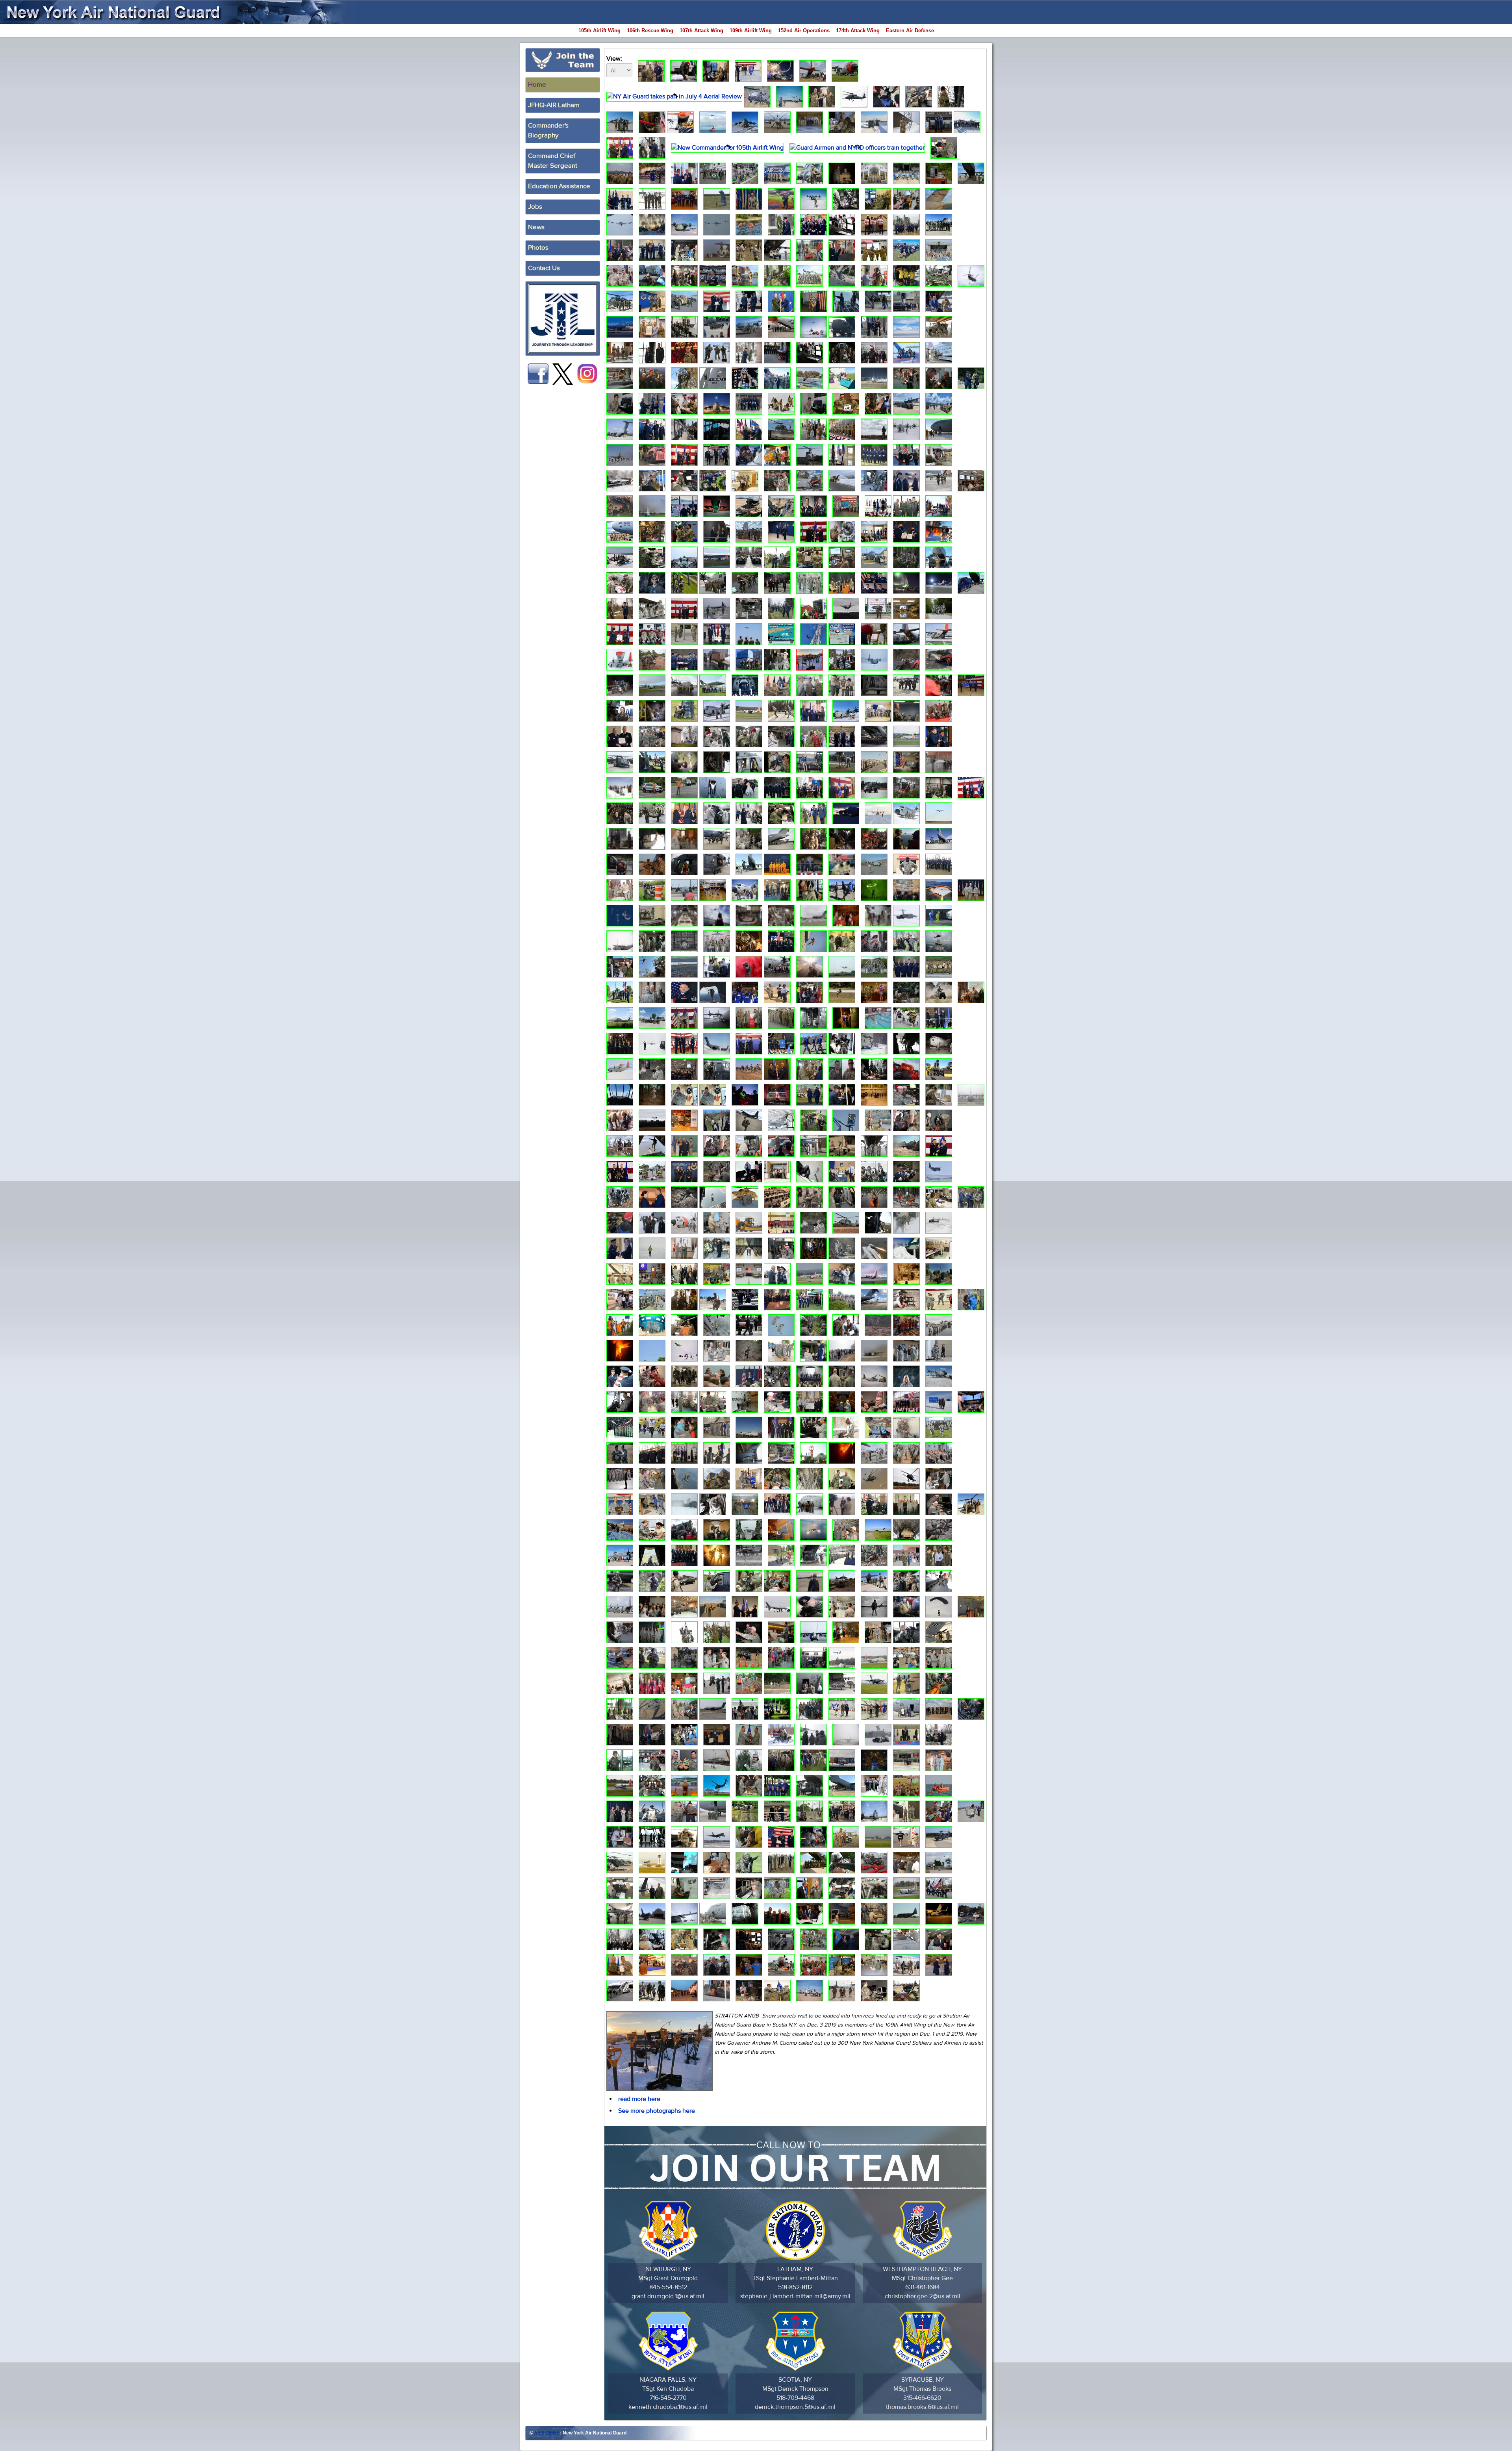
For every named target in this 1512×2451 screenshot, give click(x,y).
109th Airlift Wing (751, 31)
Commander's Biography (548, 131)
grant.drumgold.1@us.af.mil (668, 2296)
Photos (538, 248)
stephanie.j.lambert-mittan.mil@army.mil (795, 2296)
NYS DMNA (547, 2433)
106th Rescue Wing (650, 31)
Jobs (535, 207)
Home (537, 85)
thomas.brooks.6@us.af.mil (922, 2407)
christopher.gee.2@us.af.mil (923, 2296)
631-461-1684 (923, 2287)
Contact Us (544, 268)
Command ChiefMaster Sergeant (553, 161)
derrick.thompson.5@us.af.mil (795, 2407)
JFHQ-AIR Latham (554, 105)
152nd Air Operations (804, 31)
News (536, 227)
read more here (639, 2099)
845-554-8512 (668, 2287)
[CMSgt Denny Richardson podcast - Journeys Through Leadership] (563, 319)
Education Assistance (559, 186)
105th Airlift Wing (599, 31)
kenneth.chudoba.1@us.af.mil (668, 2407)
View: (614, 59)
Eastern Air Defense (910, 31)
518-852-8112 (795, 2287)
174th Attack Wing (858, 31)
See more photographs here (657, 2111)
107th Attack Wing (701, 31)
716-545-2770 (668, 2398)
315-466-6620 (922, 2398)
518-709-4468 (795, 2398)
